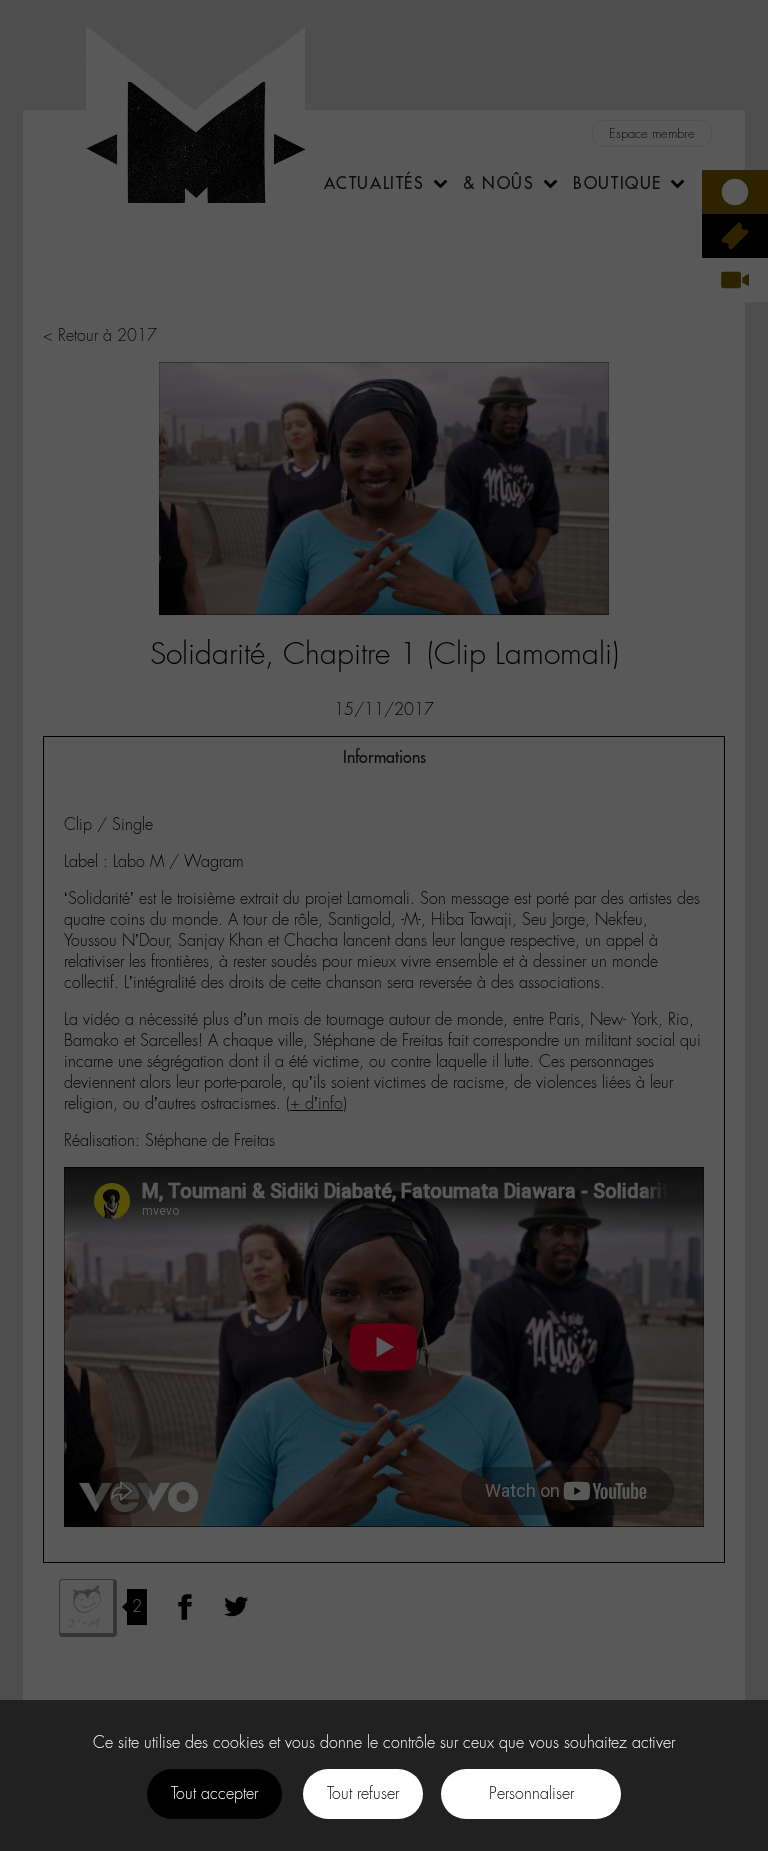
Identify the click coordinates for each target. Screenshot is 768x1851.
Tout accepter (214, 1793)
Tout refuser (363, 1793)
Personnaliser (531, 1793)
